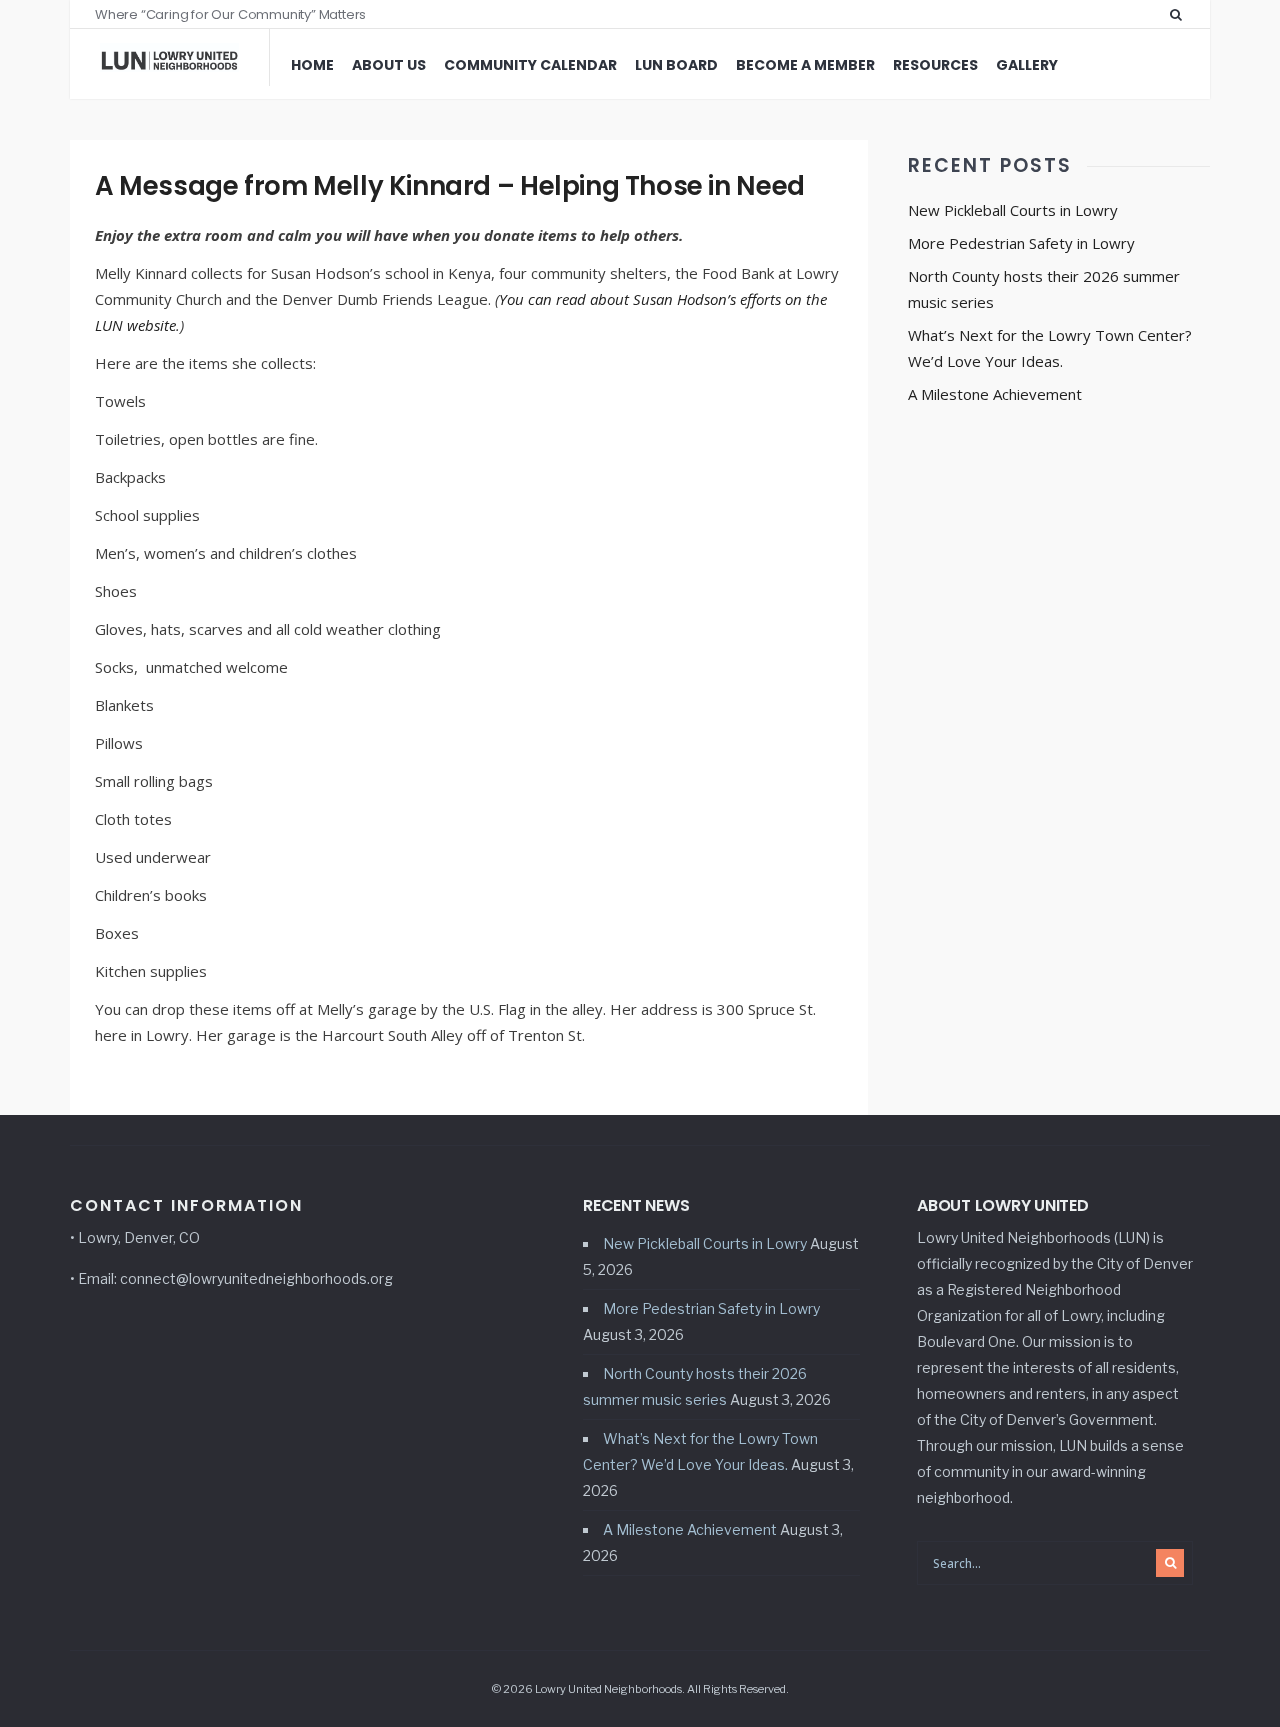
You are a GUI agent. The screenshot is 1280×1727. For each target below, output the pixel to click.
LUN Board (676, 65)
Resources (935, 65)
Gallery (1027, 65)
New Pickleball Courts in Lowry (1013, 210)
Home (312, 65)
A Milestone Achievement (995, 394)
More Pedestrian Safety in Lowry (1021, 243)
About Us (389, 65)
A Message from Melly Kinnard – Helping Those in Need (450, 186)
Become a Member (805, 65)
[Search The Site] (1180, 14)
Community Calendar (530, 65)
